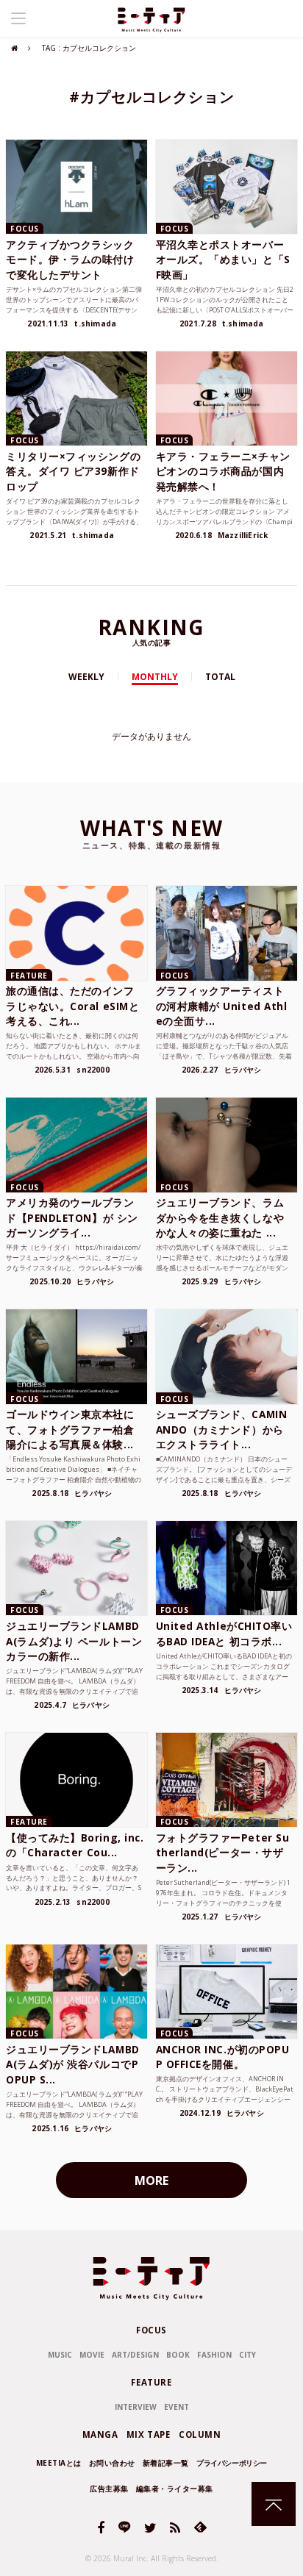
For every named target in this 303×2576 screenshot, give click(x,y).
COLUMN (200, 2434)
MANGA (100, 2434)
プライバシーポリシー (232, 2463)
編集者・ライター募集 (175, 2489)
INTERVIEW (136, 2407)
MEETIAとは (59, 2463)
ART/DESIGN (135, 2355)
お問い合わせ (112, 2463)
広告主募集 (109, 2489)
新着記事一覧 (166, 2463)
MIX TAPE (149, 2434)
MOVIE (92, 2355)
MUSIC (60, 2355)
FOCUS (151, 2330)
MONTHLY (155, 677)
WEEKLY (86, 677)
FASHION (214, 2355)
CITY (247, 2355)
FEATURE (151, 2382)
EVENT (177, 2407)
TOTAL (220, 677)
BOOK (178, 2355)
